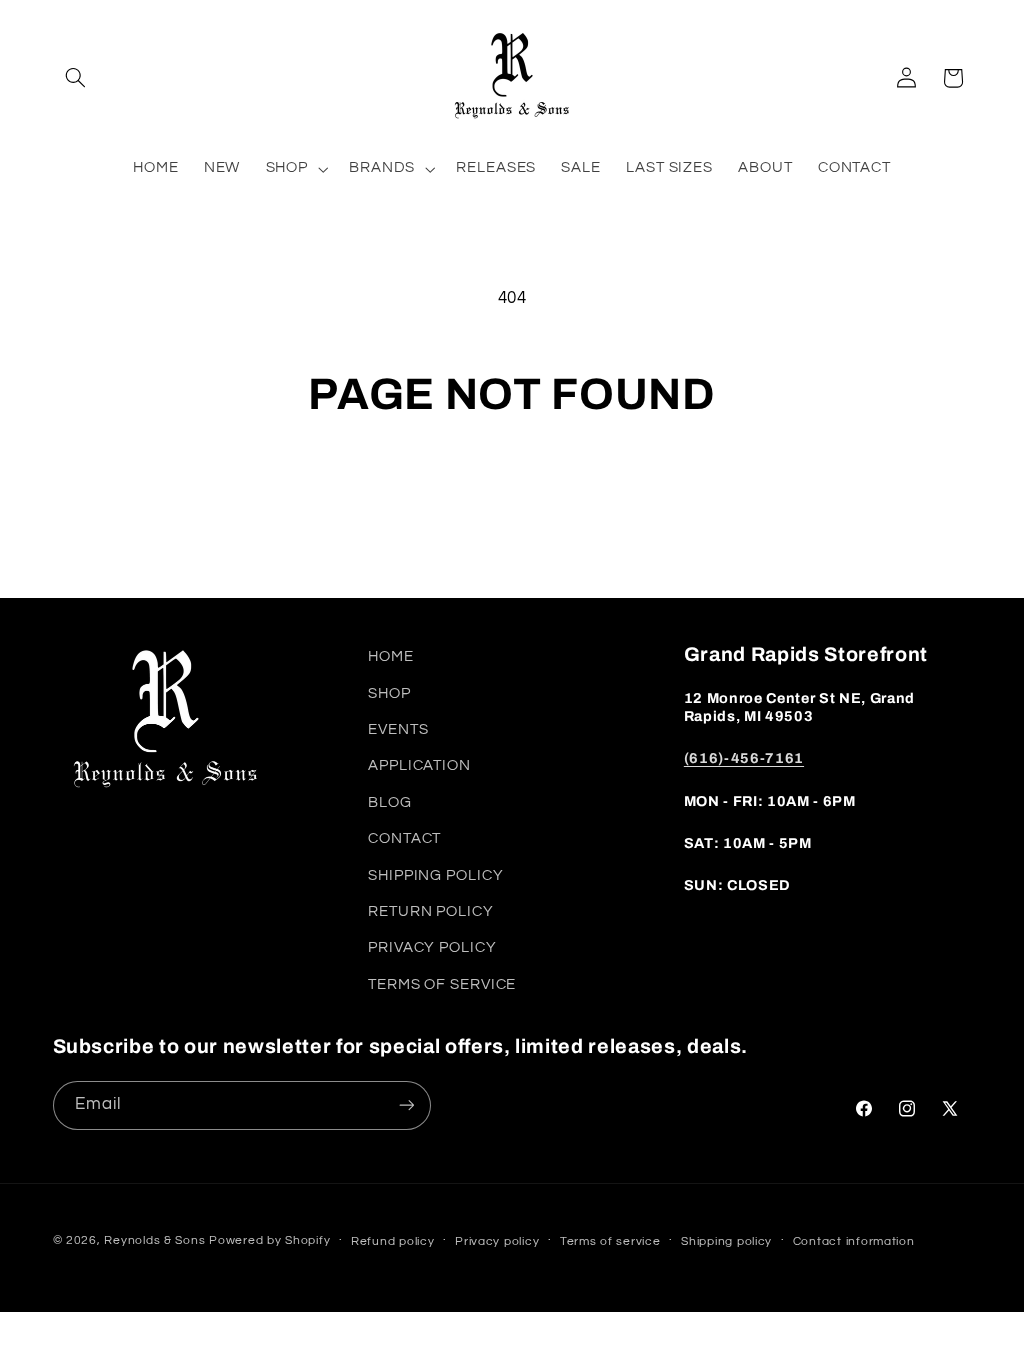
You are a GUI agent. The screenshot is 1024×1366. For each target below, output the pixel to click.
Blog (390, 802)
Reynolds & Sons (154, 1240)
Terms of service (610, 1241)
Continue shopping (512, 500)
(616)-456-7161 (744, 758)
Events (398, 729)
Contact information (854, 1241)
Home (391, 656)
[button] (76, 78)
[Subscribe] (406, 1105)
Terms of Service (442, 984)
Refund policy (393, 1241)
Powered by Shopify (269, 1240)
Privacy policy (497, 1241)
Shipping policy (726, 1241)
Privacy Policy (432, 947)
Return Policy (430, 911)
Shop (389, 693)
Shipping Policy (435, 875)
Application (419, 765)
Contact (404, 838)
